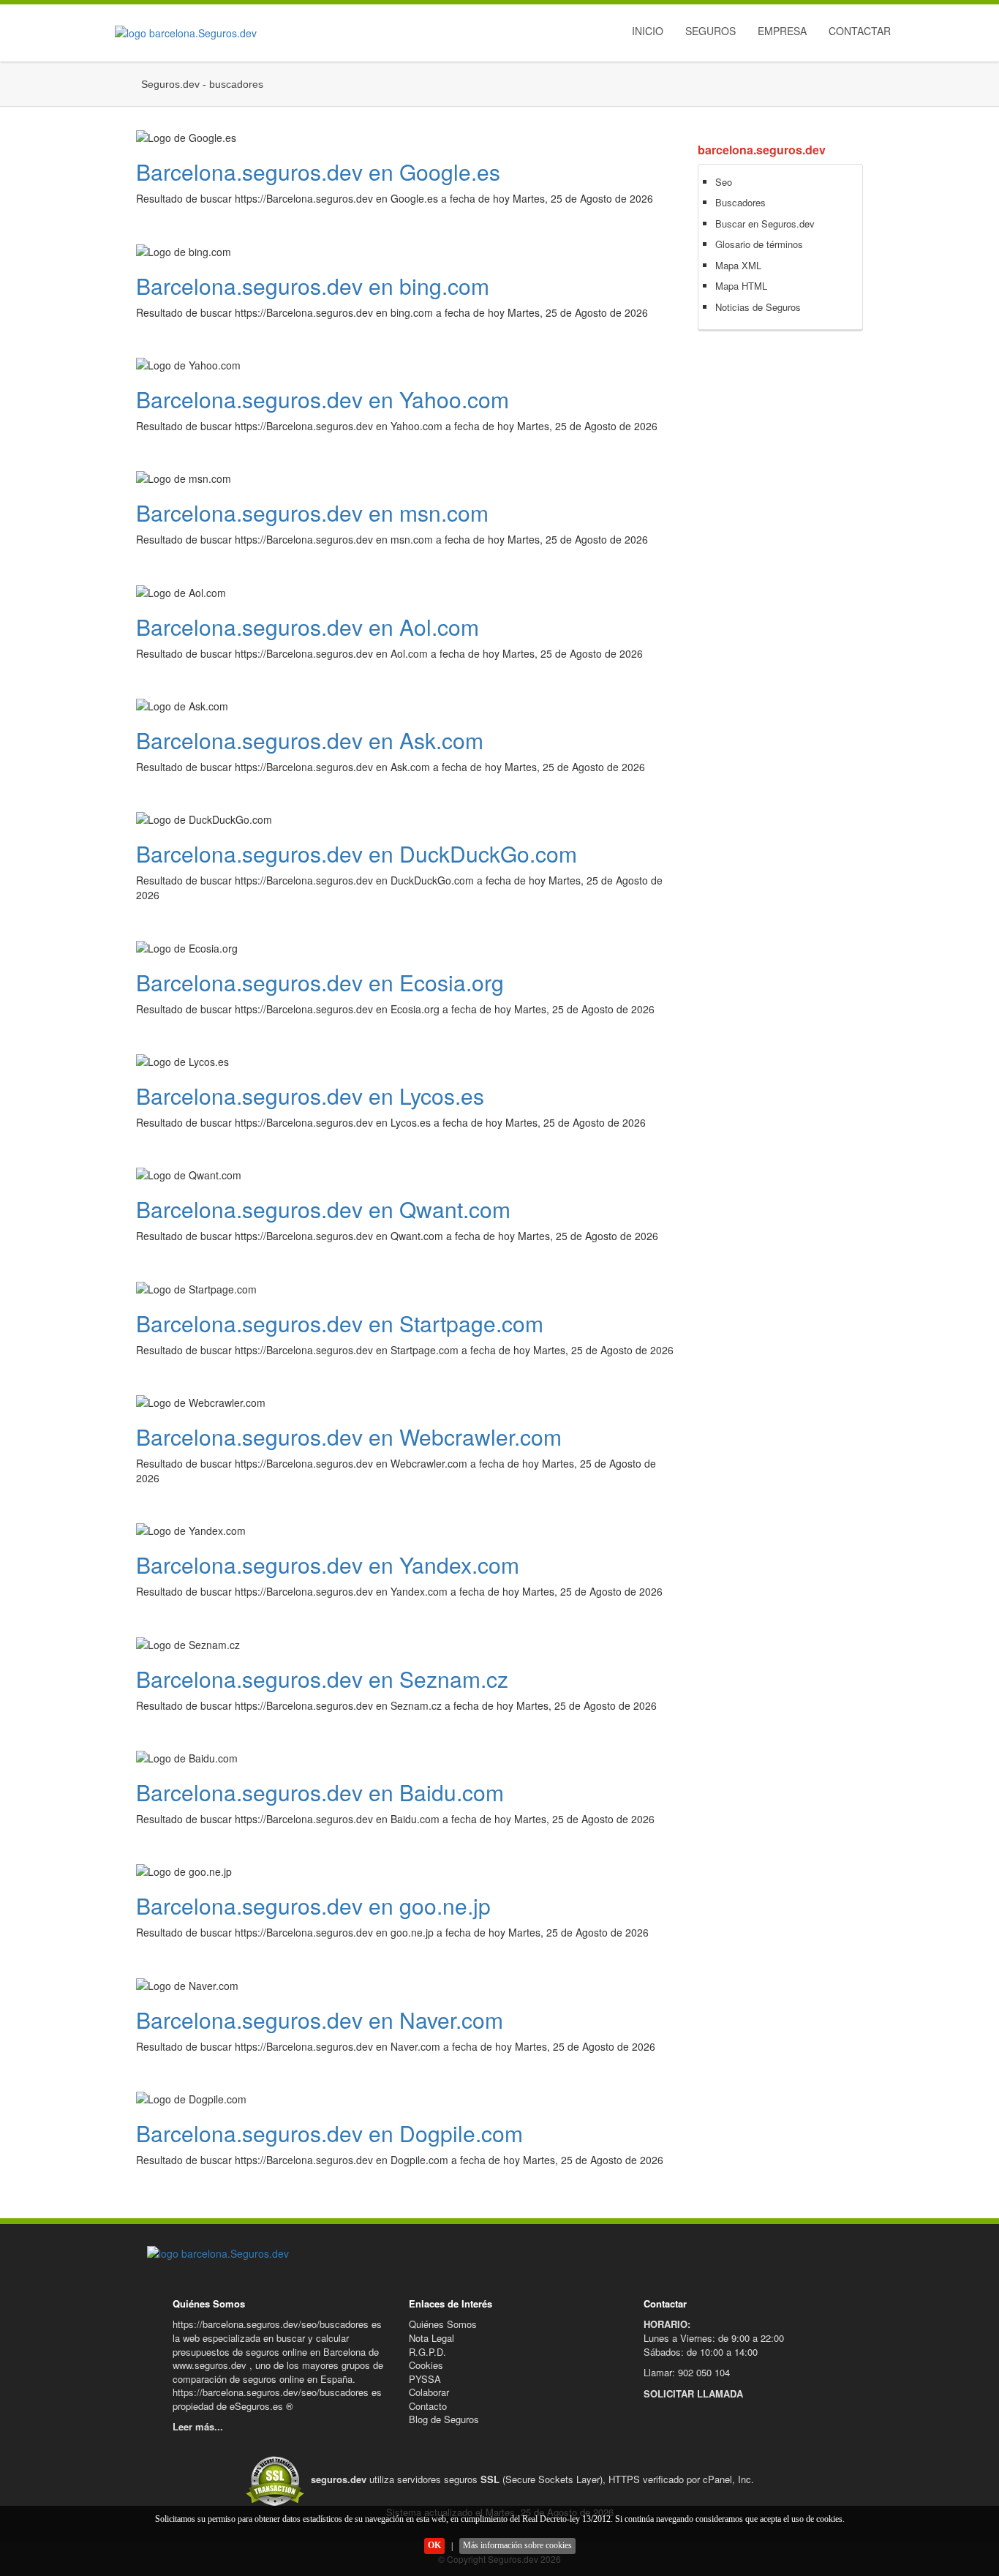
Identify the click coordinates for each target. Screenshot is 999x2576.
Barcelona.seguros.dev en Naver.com (320, 2020)
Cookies (426, 2365)
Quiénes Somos (443, 2324)
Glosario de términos (759, 244)
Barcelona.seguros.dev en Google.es (318, 172)
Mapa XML (738, 265)
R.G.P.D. (427, 2352)
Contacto (428, 2406)
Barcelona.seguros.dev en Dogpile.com (329, 2133)
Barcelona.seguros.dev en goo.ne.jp (313, 1905)
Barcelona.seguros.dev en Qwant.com (323, 1209)
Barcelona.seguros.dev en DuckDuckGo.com (357, 853)
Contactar (860, 31)
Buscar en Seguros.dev (765, 224)
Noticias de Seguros (758, 307)
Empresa (782, 31)
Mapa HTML (741, 286)
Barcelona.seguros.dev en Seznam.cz (322, 1679)
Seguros (710, 31)
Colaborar (429, 2392)
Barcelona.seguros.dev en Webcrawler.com (349, 1437)
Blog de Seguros (444, 2419)
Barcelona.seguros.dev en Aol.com (308, 627)
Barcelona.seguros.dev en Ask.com (310, 740)
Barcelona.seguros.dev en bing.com (313, 286)
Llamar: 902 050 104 (687, 2372)
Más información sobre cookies (517, 2545)
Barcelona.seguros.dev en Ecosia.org (320, 982)
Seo (724, 182)
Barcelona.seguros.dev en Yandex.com (328, 1565)
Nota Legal (431, 2338)
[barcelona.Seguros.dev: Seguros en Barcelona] (182, 33)
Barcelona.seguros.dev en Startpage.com (340, 1323)
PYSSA (425, 2379)
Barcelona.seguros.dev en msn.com (312, 512)
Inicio (648, 31)
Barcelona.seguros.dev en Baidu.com (320, 1792)
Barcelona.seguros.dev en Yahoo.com (323, 399)
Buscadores (740, 202)
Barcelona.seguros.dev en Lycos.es (310, 1096)
